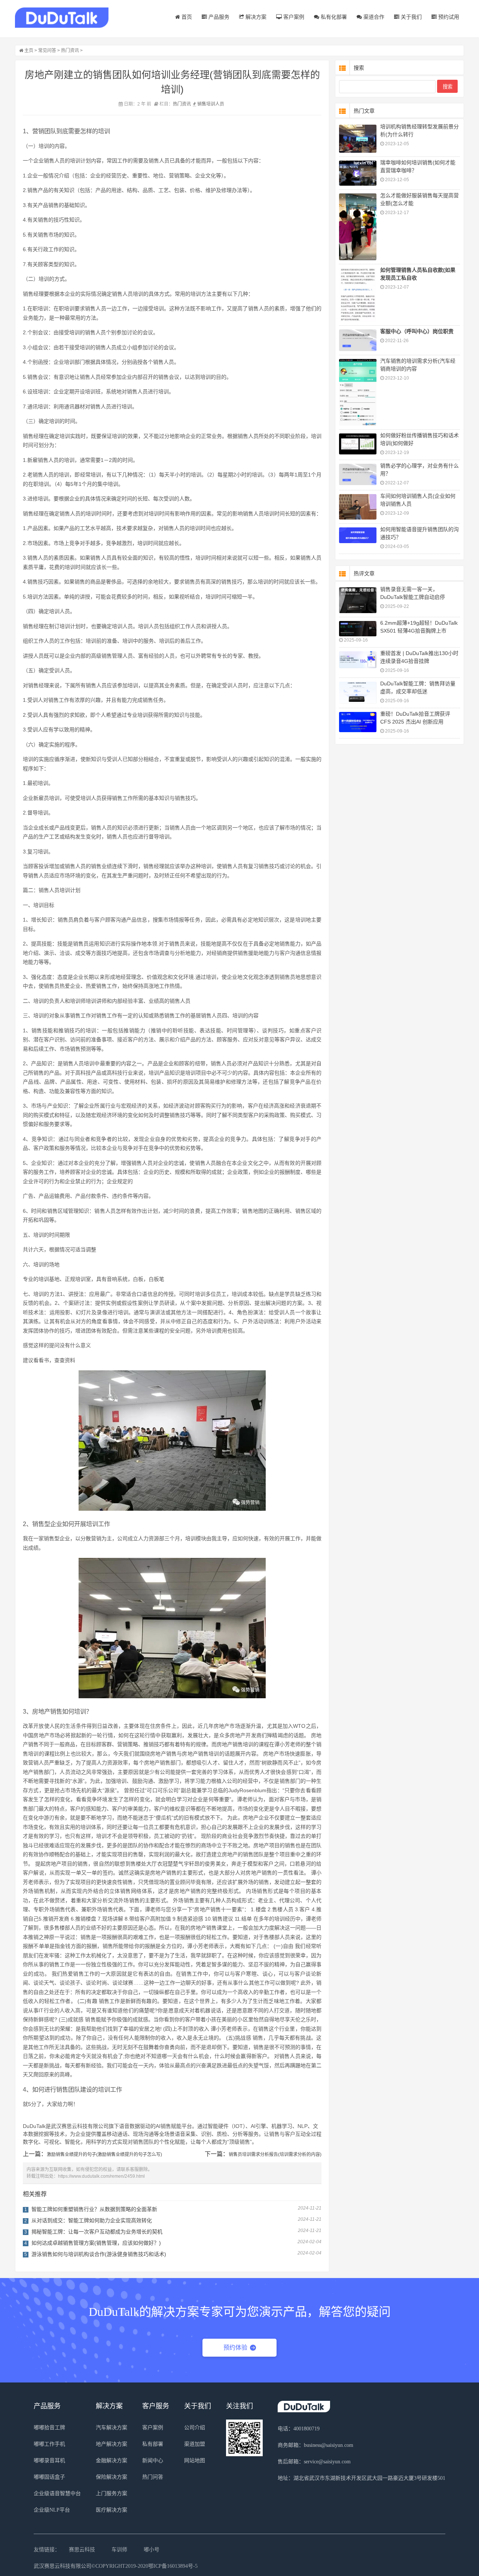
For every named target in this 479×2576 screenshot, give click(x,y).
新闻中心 (153, 2461)
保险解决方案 (112, 2477)
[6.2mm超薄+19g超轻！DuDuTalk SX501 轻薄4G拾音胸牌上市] (358, 629)
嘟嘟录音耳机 (49, 2461)
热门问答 (153, 2477)
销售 (202, 104)
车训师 (119, 2550)
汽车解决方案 (112, 2428)
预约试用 (448, 17)
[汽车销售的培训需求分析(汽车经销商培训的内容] (358, 392)
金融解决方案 (112, 2461)
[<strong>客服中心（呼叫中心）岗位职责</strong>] (358, 340)
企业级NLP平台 (52, 2510)
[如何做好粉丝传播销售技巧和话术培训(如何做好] (358, 444)
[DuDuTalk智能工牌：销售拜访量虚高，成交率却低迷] (358, 693)
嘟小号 (152, 2550)
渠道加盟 (195, 2444)
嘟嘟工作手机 (49, 2444)
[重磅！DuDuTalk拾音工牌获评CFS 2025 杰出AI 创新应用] (358, 722)
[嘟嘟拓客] (62, 18)
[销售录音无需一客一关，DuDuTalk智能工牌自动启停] (358, 600)
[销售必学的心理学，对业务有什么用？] (358, 475)
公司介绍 (195, 2428)
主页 (29, 51)
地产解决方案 (112, 2444)
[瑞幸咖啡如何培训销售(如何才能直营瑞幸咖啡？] (358, 173)
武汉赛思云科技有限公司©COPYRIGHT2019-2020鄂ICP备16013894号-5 (116, 2566)
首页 (186, 17)
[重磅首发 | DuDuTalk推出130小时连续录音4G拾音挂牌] (358, 660)
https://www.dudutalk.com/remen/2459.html (101, 2176)
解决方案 (255, 17)
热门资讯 (70, 51)
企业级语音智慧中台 (57, 2493)
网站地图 (195, 2461)
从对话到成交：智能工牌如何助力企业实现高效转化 (92, 2220)
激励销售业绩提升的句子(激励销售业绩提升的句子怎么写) (104, 2155)
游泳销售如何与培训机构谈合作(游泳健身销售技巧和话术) (99, 2254)
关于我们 (411, 17)
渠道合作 (373, 17)
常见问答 (47, 51)
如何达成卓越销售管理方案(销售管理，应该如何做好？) (96, 2243)
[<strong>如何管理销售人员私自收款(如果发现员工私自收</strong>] (358, 295)
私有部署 (153, 2444)
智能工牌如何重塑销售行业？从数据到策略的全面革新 (94, 2209)
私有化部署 (333, 17)
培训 (211, 104)
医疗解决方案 (112, 2510)
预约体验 (235, 2347)
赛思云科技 (82, 2550)
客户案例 (293, 17)
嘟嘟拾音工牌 (49, 2428)
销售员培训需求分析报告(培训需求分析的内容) (275, 2155)
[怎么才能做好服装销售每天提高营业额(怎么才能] (358, 227)
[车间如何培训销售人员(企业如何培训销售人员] (358, 507)
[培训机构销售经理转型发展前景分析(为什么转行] (358, 139)
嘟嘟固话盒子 (49, 2477)
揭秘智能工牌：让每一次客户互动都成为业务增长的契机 (97, 2232)
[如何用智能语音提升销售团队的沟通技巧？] (358, 535)
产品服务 (218, 17)
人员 (220, 104)
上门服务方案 (112, 2493)
